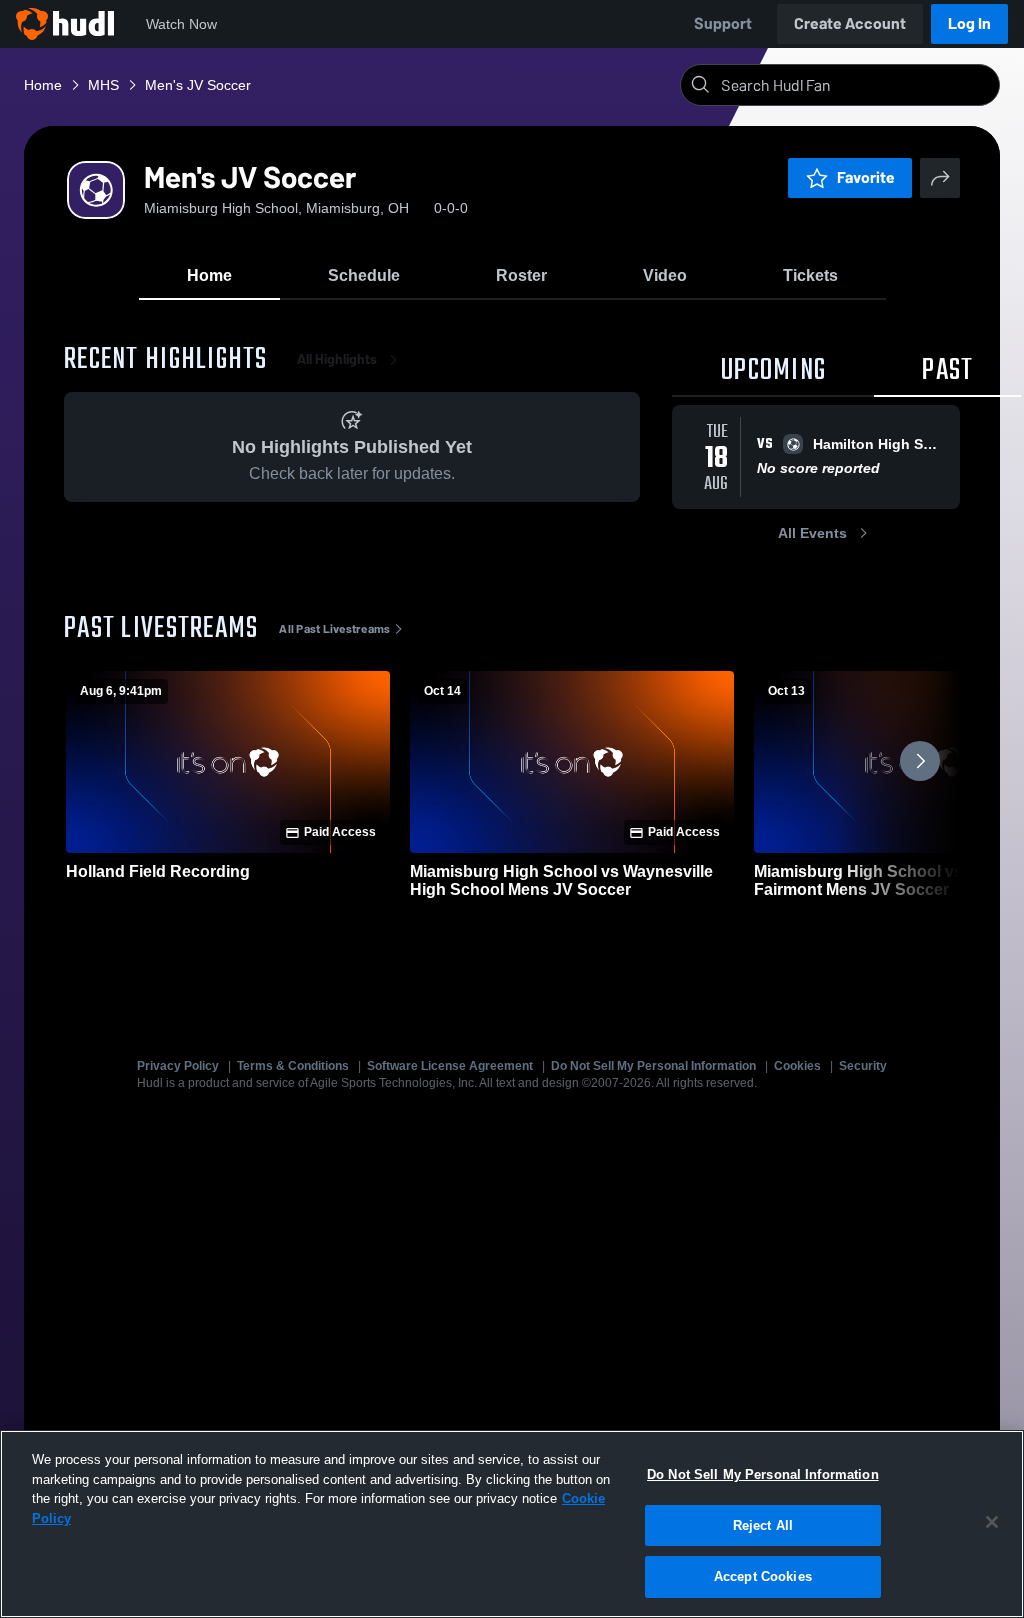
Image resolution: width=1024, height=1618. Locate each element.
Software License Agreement (450, 1066)
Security (863, 1066)
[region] (512, 1524)
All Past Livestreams (334, 629)
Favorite (866, 177)
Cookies (797, 1066)
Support (723, 23)
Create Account (850, 23)
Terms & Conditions (293, 1066)
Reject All (763, 1525)
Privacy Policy (178, 1066)
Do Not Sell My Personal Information (653, 1066)
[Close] (992, 1522)
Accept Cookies (763, 1576)
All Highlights (337, 359)
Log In (969, 23)
